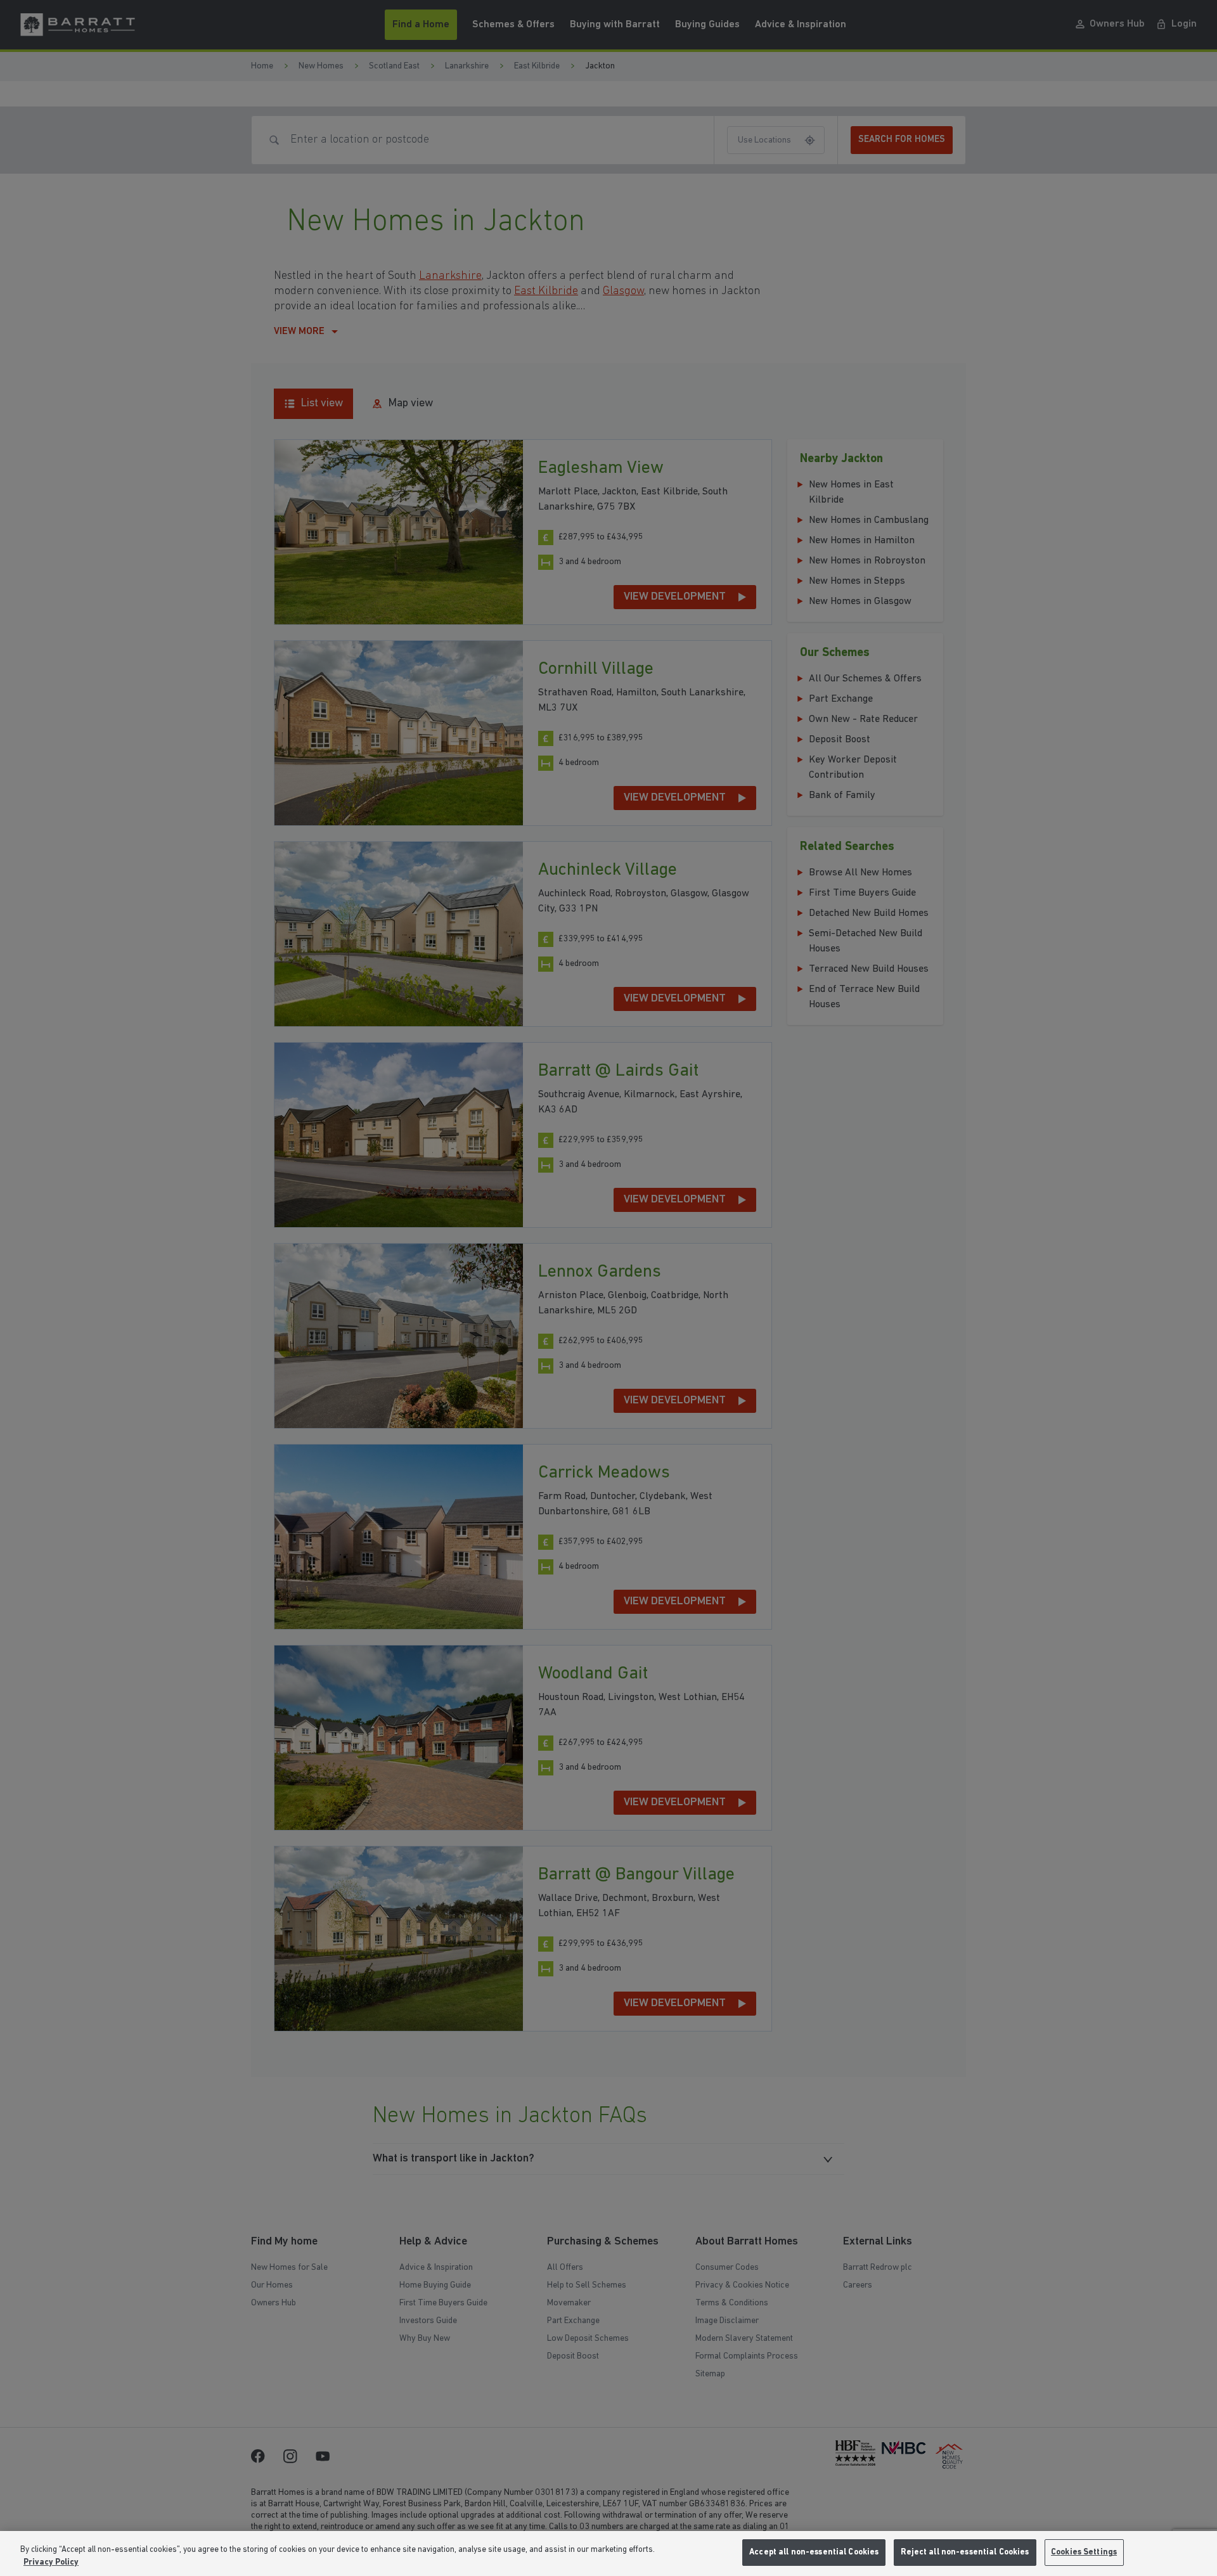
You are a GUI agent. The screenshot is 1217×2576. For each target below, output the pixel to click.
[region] (608, 2553)
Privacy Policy (51, 2562)
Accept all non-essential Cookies (814, 2552)
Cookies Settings (1084, 2552)
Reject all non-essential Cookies (965, 2552)
